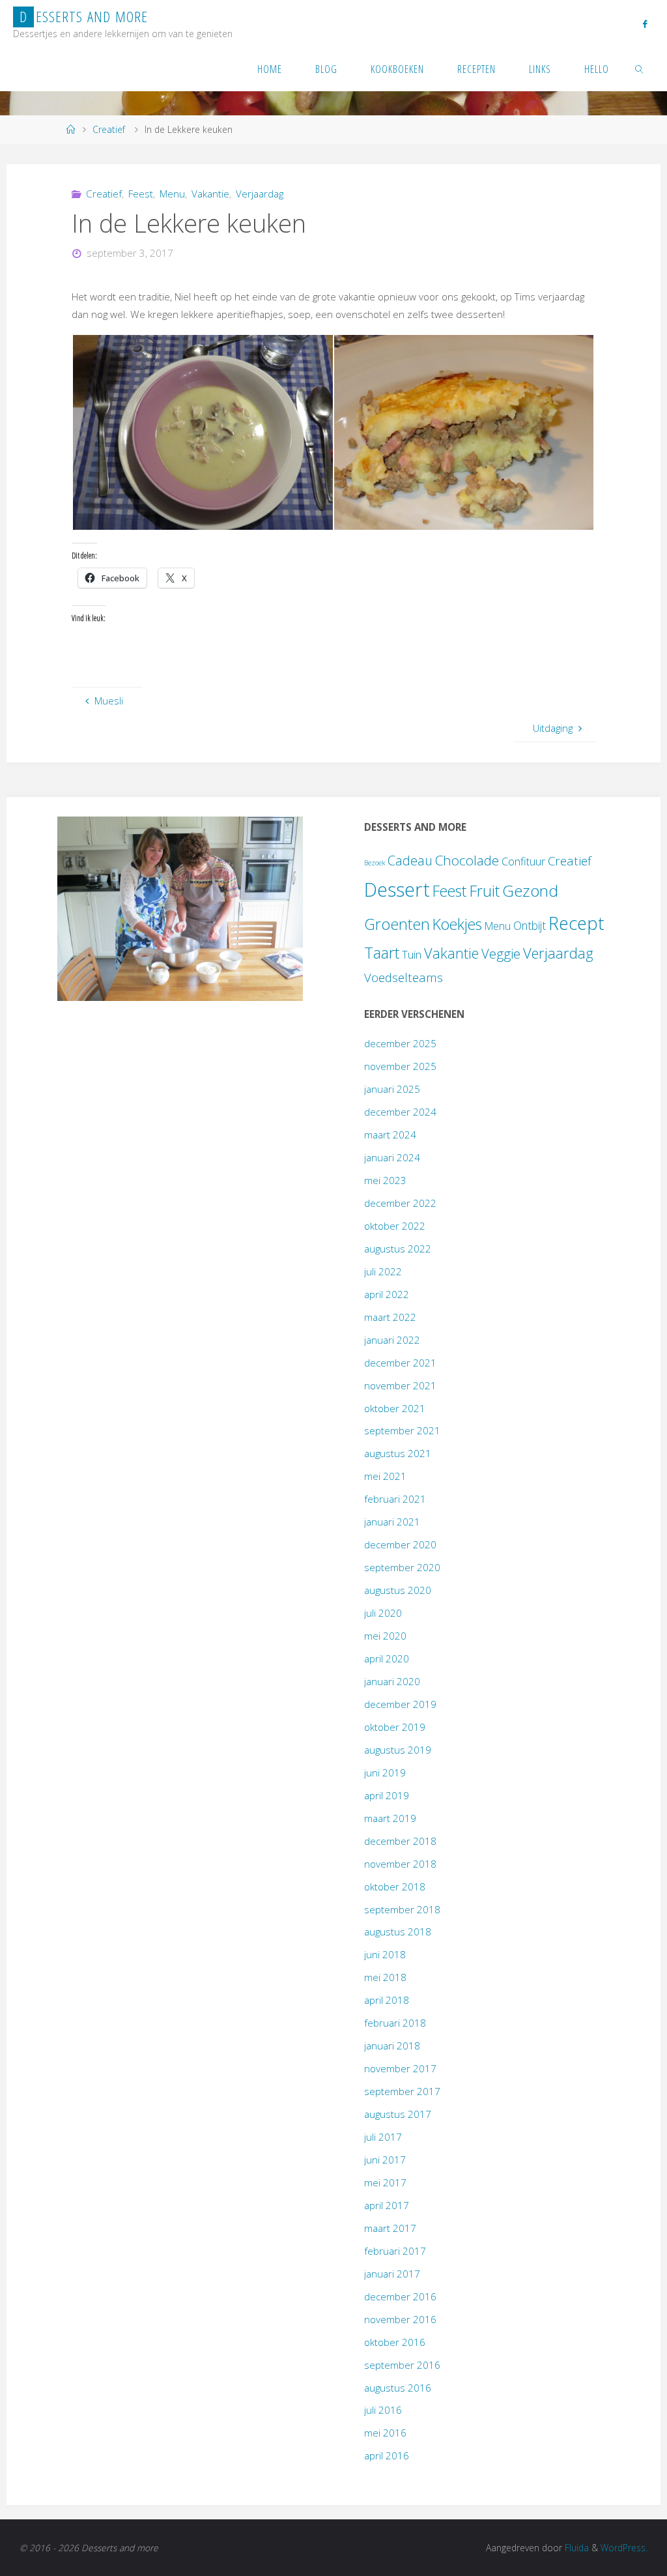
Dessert (397, 890)
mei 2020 (385, 1636)
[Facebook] (645, 23)
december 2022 (400, 1203)
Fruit (484, 891)
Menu (172, 194)
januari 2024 (392, 1157)
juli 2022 (383, 1271)
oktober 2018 (395, 1887)
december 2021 (400, 1363)
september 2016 (402, 2365)
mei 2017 (385, 2182)
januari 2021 (392, 1522)
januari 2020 (392, 1681)
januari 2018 (392, 2046)
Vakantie (210, 194)
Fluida (575, 2548)
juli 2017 (383, 2137)
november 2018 (400, 1864)
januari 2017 (392, 2274)
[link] (640, 68)
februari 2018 (395, 2023)
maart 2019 (390, 1818)
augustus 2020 (398, 1590)
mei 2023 (385, 1180)
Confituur (523, 861)
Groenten (397, 924)
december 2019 (400, 1704)
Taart (382, 953)
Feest (141, 194)
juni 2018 (385, 1954)
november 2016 (400, 2319)
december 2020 (400, 1544)
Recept (576, 923)
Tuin (412, 954)
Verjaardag (260, 194)
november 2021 (400, 1385)
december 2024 (400, 1112)
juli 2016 (383, 2410)
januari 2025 (392, 1089)
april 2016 (387, 2455)
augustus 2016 (398, 2388)
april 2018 (387, 2000)
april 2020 (387, 1658)
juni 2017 (385, 2160)
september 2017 (402, 2091)
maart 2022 (390, 1317)
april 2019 (387, 1795)
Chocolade (467, 860)
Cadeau (410, 861)
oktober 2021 (395, 1408)
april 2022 (387, 1294)
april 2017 (387, 2205)
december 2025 (400, 1043)
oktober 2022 (395, 1226)
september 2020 (402, 1567)
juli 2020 (383, 1613)
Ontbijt (530, 925)
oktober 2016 (395, 2342)
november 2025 (400, 1066)
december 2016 (400, 2296)
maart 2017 (390, 2228)
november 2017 (400, 2068)
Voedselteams (404, 977)
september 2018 (402, 1909)
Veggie (501, 953)
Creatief (109, 129)
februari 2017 (395, 2251)
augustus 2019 (398, 1750)
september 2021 (402, 1430)
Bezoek (375, 863)
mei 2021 (385, 1476)
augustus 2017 (398, 2114)
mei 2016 (385, 2433)
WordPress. (624, 2548)
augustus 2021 (398, 1453)
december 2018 (400, 1841)
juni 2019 (385, 1773)
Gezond (530, 890)
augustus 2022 (398, 1249)
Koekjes (457, 924)
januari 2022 (392, 1340)
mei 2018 (385, 1977)
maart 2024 (390, 1135)
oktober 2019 (395, 1727)
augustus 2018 (398, 1932)
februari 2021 (395, 1499)
